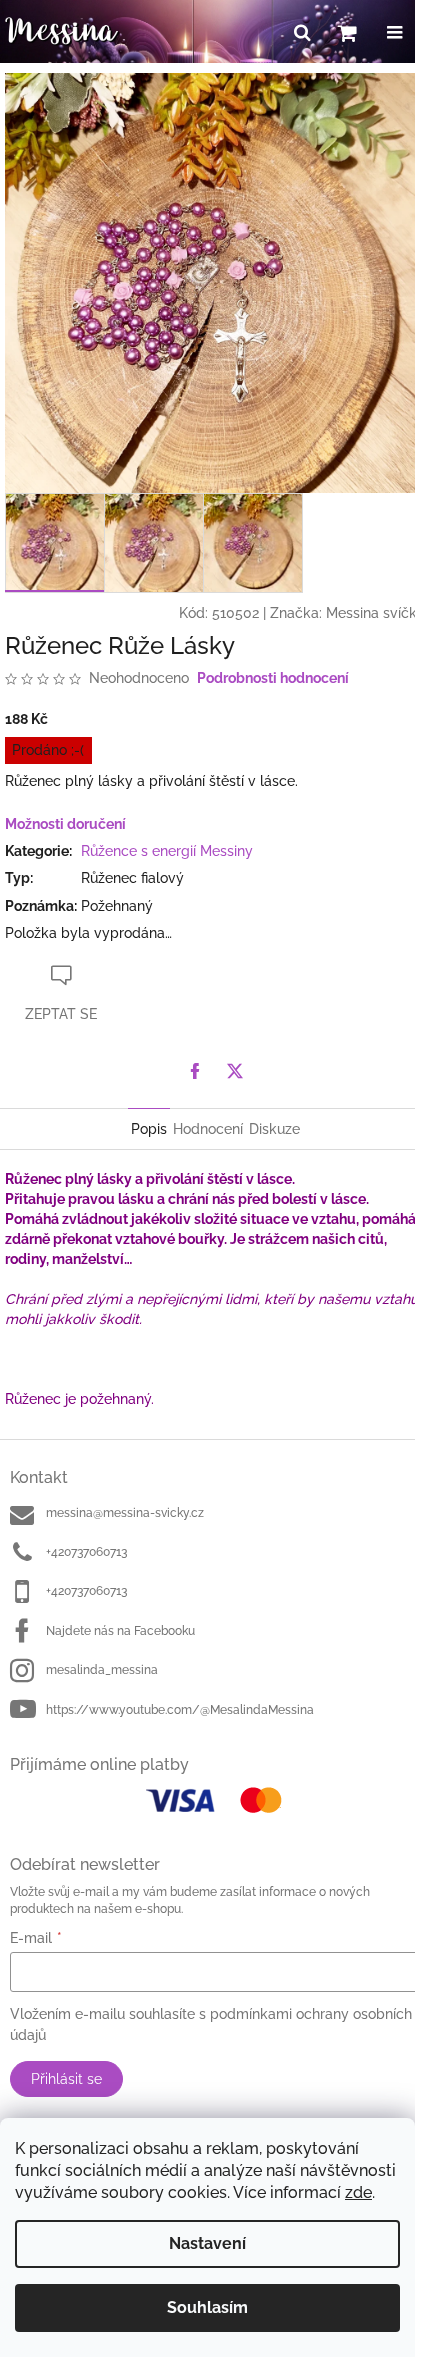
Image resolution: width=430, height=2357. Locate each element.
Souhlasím (207, 2307)
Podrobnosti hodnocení (273, 678)
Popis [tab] (149, 1129)
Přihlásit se (66, 2079)
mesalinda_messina (102, 1670)
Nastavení (207, 2243)
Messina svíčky (375, 613)
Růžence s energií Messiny (167, 851)
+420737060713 (86, 1552)
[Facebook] (195, 1071)
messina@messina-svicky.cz (125, 1513)
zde (358, 2192)
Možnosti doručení (65, 824)
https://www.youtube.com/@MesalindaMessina (180, 1710)
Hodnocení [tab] (208, 1129)
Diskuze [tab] (274, 1129)
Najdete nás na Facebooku (120, 1631)
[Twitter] (235, 1071)
